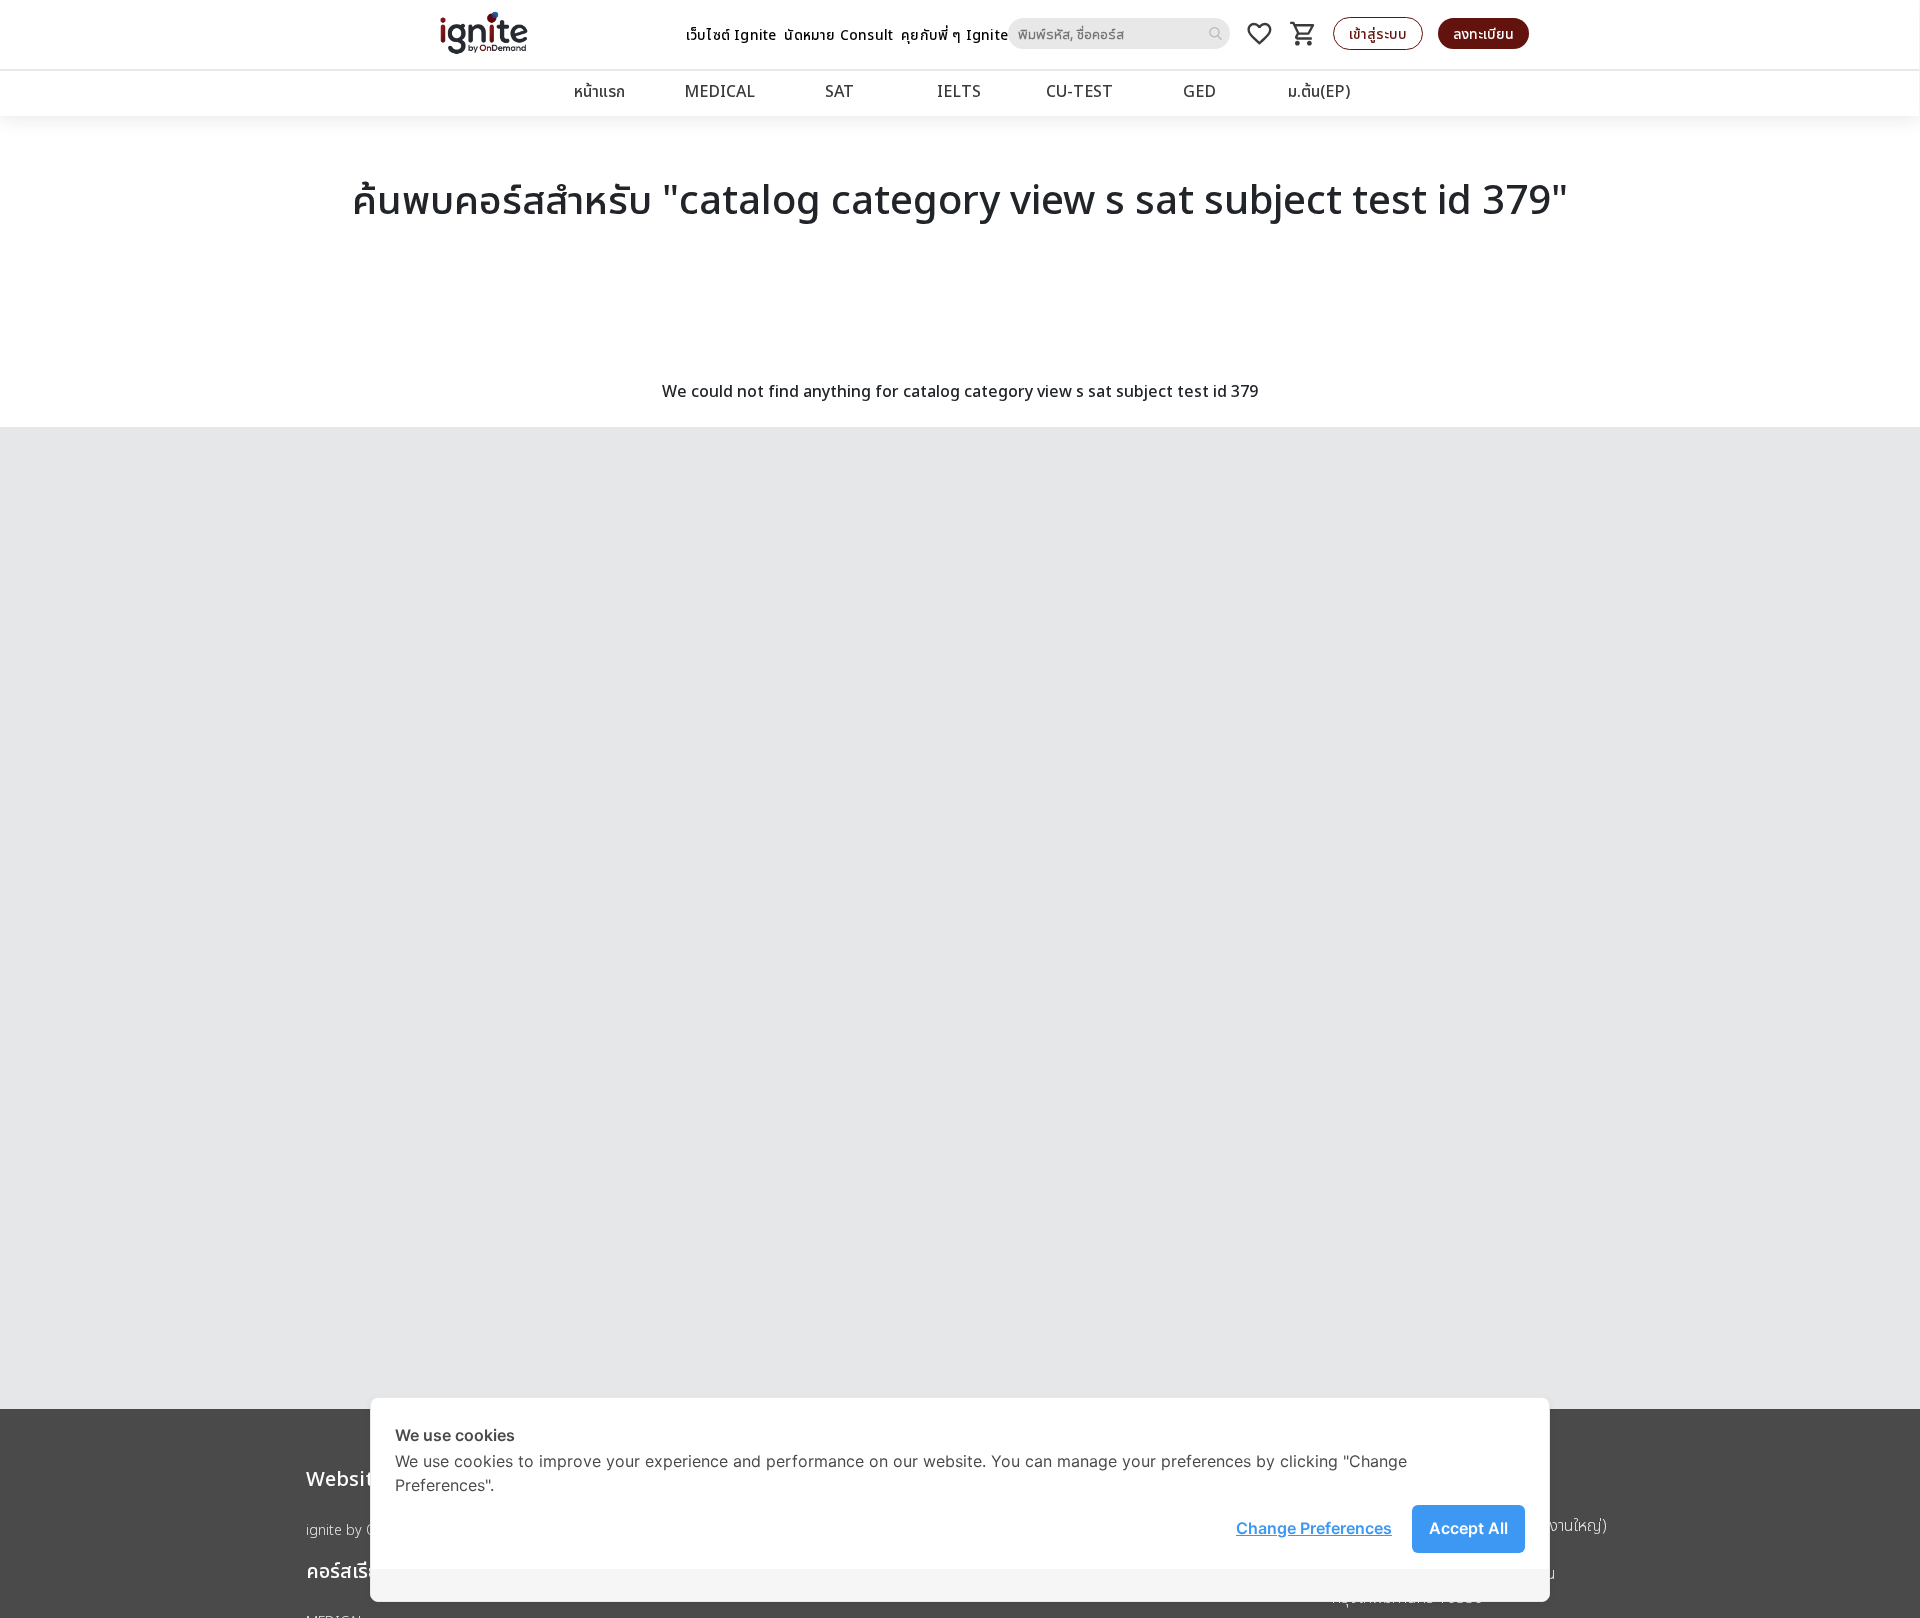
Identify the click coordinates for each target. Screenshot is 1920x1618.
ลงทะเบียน (1483, 33)
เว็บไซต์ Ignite (731, 34)
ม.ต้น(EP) (1319, 91)
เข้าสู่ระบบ (1378, 33)
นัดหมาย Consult (838, 34)
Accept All (1468, 1528)
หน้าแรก (599, 91)
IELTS (959, 91)
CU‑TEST (1079, 91)
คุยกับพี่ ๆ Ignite (954, 34)
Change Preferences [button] (1314, 1528)
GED (1199, 91)
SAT (839, 91)
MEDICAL (719, 91)
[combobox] (1119, 33)
